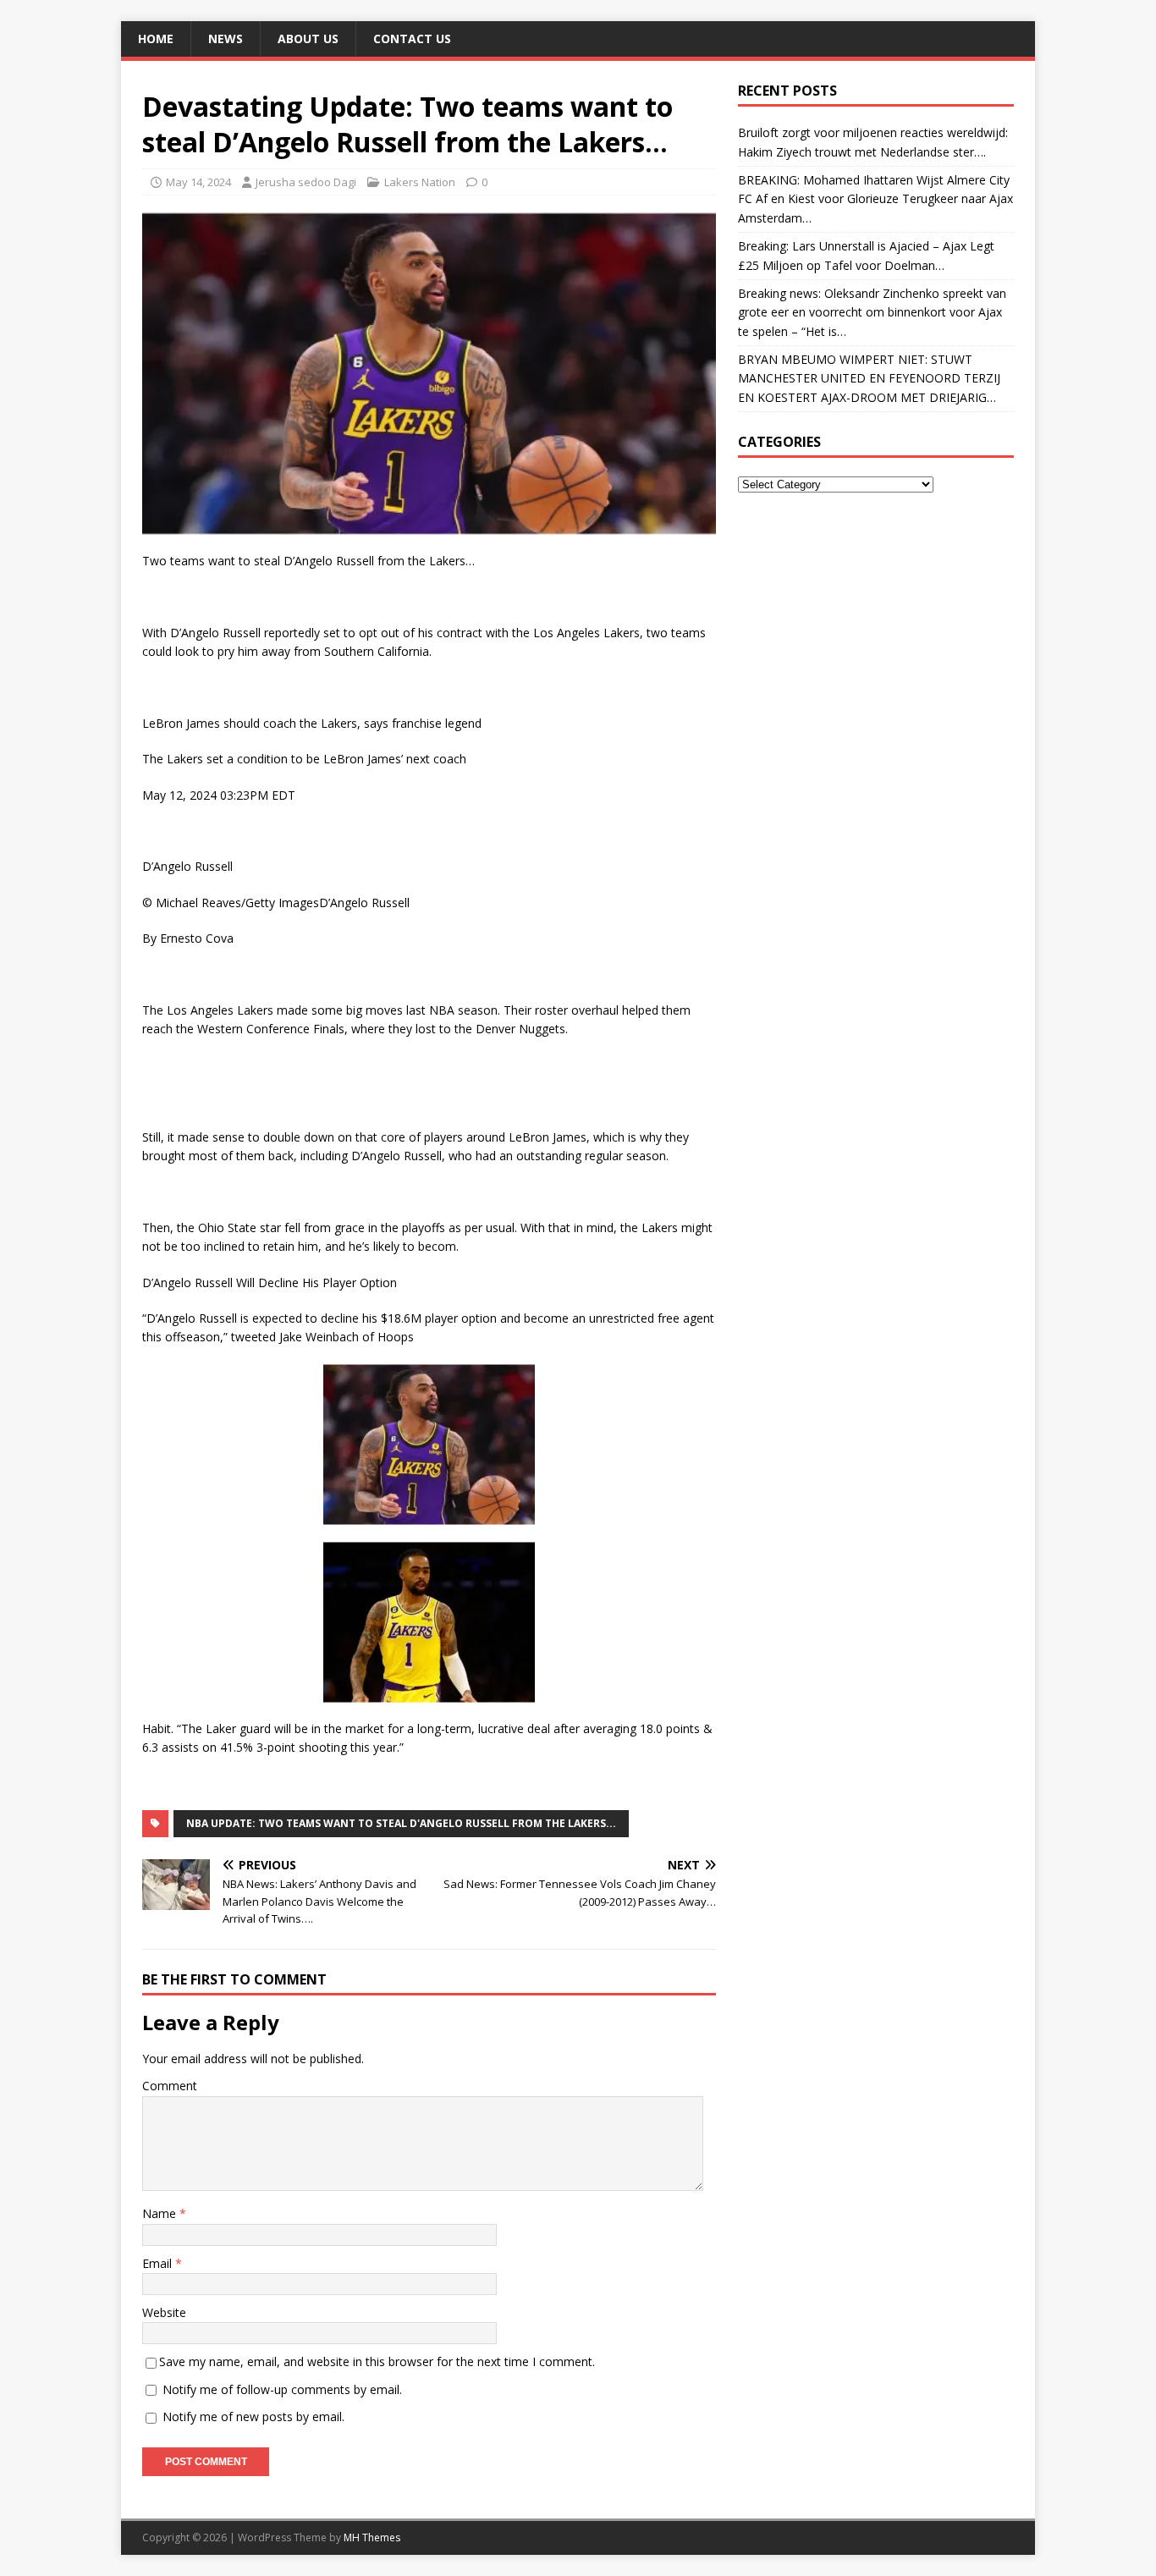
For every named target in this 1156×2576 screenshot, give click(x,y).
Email (159, 2263)
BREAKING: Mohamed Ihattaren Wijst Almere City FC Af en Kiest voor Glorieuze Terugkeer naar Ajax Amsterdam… (875, 199)
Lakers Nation (420, 182)
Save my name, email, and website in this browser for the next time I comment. (377, 2361)
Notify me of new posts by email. (253, 2416)
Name (161, 2213)
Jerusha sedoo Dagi (306, 182)
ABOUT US (308, 39)
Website (164, 2312)
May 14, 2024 (198, 182)
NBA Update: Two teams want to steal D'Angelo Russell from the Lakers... (401, 1823)
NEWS (226, 39)
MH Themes (372, 2537)
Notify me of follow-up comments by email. (282, 2389)
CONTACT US (412, 39)
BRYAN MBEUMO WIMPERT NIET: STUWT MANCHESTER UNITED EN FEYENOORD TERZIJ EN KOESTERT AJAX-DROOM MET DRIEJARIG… (869, 378)
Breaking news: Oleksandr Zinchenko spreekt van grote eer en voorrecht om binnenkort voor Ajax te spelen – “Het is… (872, 312)
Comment (170, 2086)
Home (156, 39)
